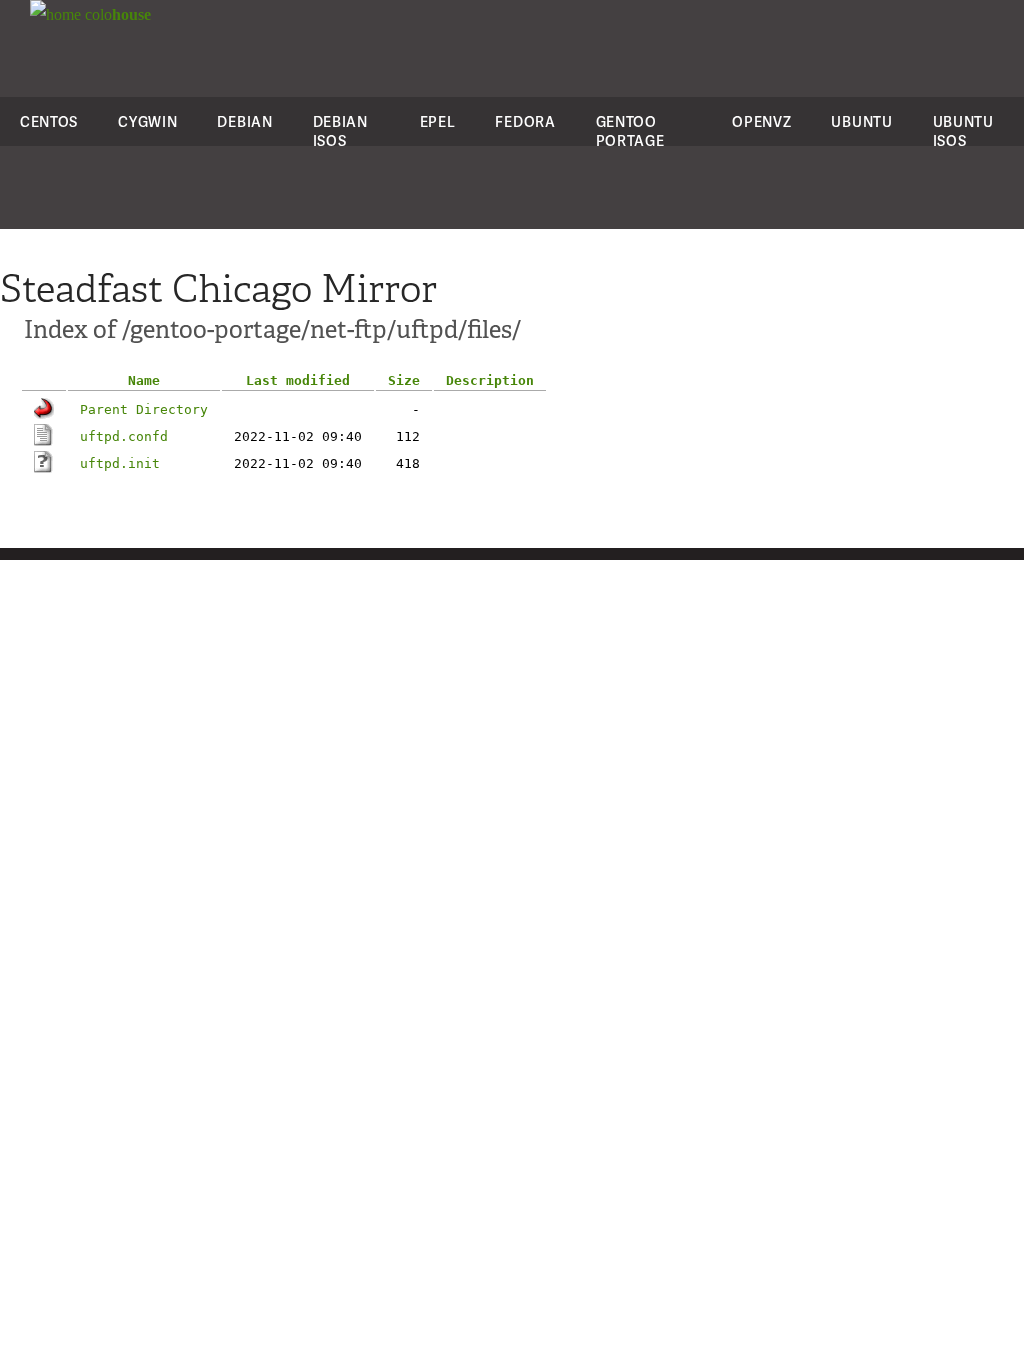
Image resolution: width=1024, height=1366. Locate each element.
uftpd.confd (124, 436)
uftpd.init (120, 463)
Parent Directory (144, 409)
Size (404, 380)
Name (144, 380)
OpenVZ (761, 121)
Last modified (298, 380)
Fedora (525, 121)
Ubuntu (861, 121)
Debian (244, 121)
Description (490, 380)
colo (116, 14)
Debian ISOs (340, 131)
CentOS (49, 121)
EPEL (438, 121)
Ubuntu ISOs (963, 131)
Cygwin (147, 121)
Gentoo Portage (630, 131)
